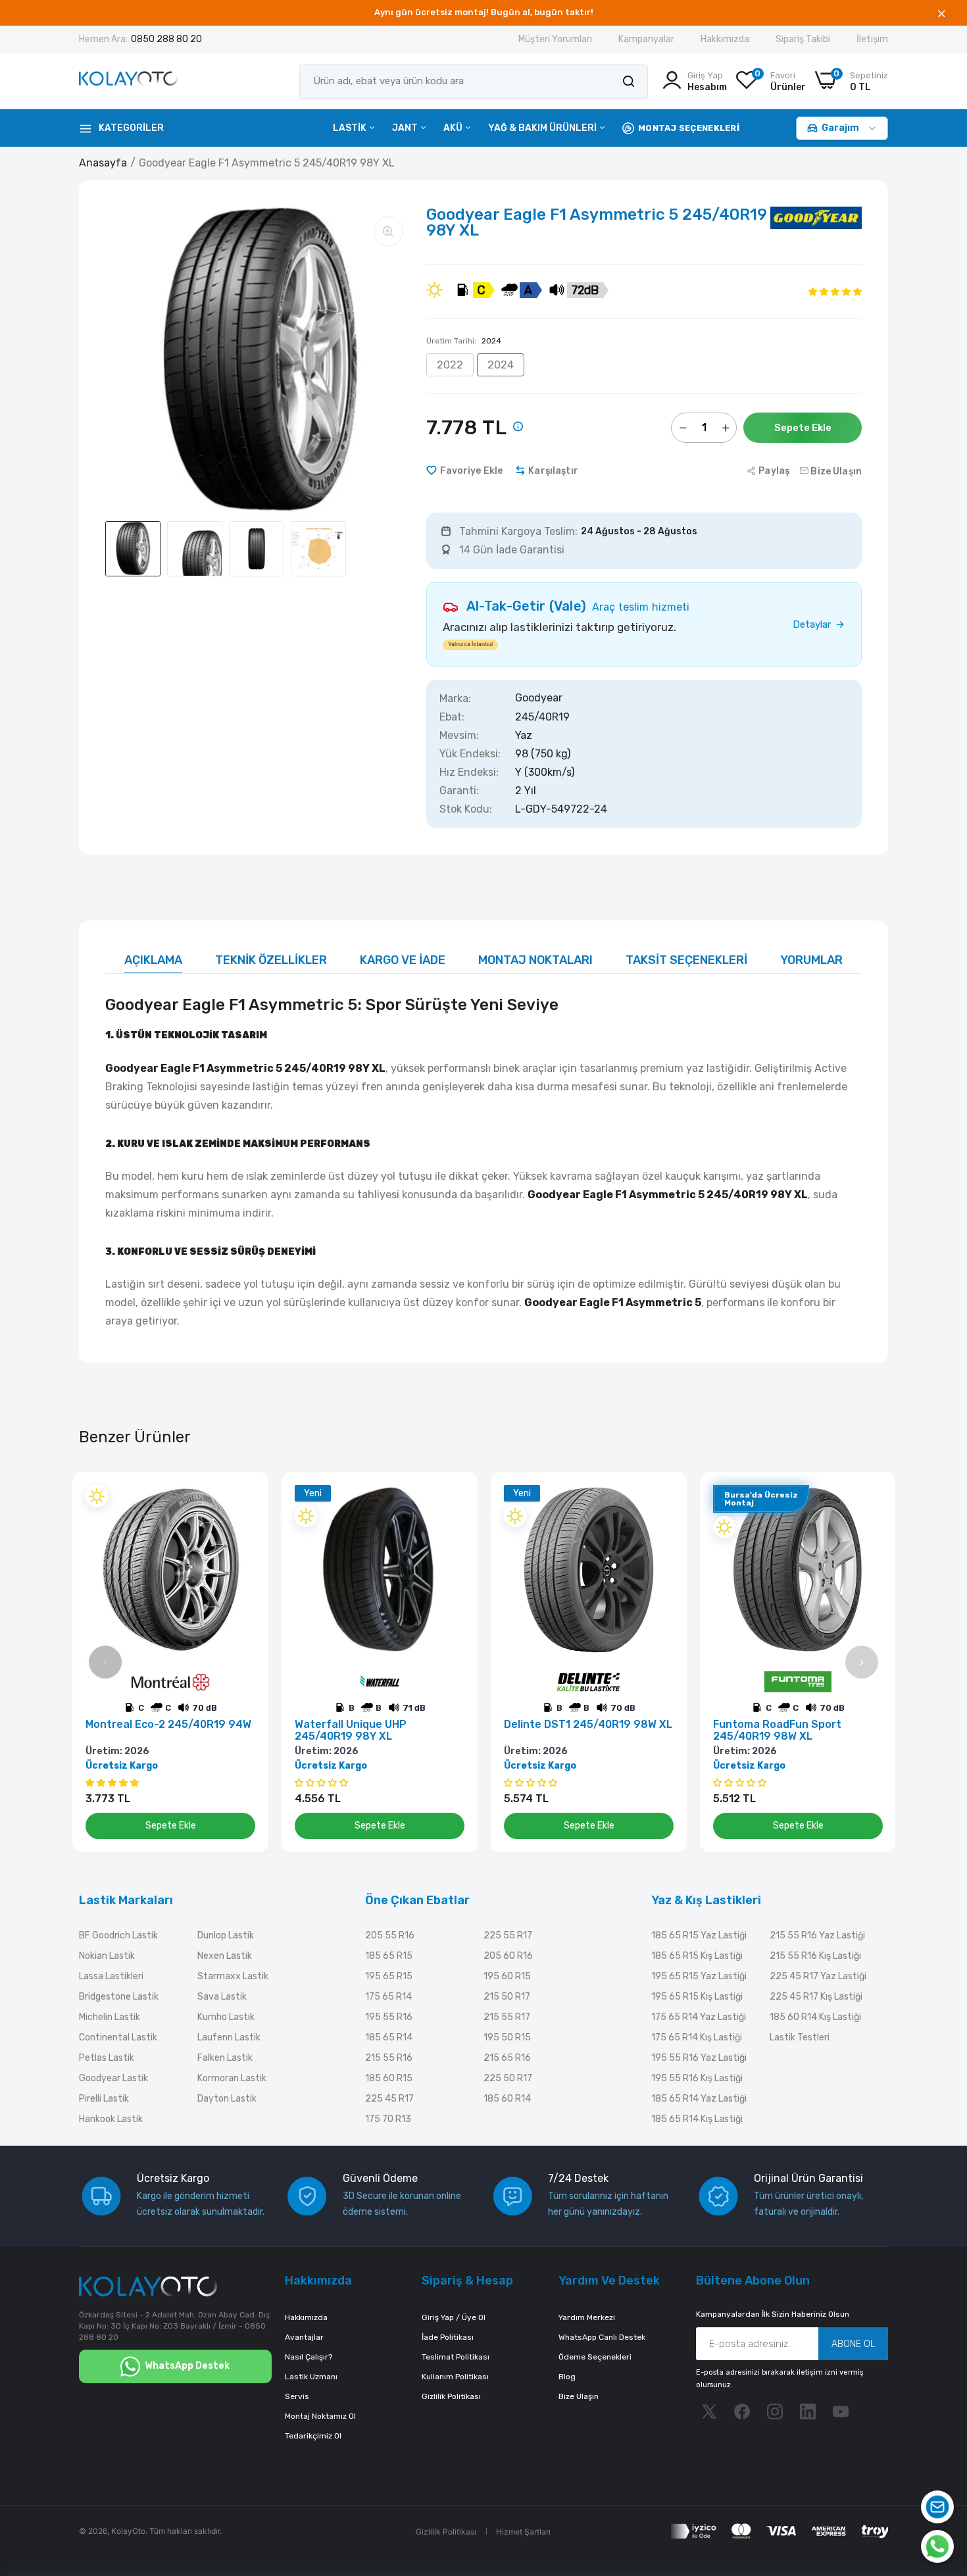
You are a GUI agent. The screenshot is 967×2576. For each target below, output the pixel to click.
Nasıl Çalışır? (309, 2357)
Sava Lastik (222, 1997)
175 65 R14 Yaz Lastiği (699, 2017)
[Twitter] (709, 2412)
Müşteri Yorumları (555, 39)
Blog (567, 2377)
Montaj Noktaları (535, 960)
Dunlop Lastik (226, 1935)
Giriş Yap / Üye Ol (454, 2317)
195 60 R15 (507, 1976)
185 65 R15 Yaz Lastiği (699, 1935)
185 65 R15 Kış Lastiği (697, 1956)
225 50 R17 (508, 2078)
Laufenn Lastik (229, 2037)
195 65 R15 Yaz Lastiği (699, 1976)
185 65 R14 (389, 2037)
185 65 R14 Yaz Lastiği (699, 2099)
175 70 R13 (388, 2119)
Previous (105, 1662)
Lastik (351, 128)
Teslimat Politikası (456, 2357)
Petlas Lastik (107, 2058)
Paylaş (774, 471)
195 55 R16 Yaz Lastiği (699, 2058)
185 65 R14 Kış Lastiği (697, 2119)
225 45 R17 (389, 2099)
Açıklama (153, 960)
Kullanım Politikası (455, 2377)
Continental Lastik (118, 2037)
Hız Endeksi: (469, 772)
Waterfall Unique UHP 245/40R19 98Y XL (351, 1730)
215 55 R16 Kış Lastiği (815, 1956)
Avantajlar (304, 2337)
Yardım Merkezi (587, 2317)
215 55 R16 (389, 2058)
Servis (297, 2396)
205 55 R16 (390, 1935)
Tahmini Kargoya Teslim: (518, 532)
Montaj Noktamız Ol (320, 2416)
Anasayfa (103, 163)
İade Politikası (448, 2337)
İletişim (872, 39)
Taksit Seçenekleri (686, 960)
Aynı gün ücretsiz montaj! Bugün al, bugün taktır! (484, 12)
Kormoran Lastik (232, 2078)
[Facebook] (742, 2412)
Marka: (455, 699)
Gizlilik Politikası (451, 2396)
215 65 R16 (507, 2058)
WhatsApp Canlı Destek (602, 2337)
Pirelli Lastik (104, 2099)
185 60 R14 (507, 2099)
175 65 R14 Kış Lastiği (697, 2037)
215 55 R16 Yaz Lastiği (817, 1935)
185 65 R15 (389, 1956)
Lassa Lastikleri (111, 1976)
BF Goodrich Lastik (118, 1935)
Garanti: (459, 791)
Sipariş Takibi (803, 39)
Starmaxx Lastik (233, 1976)
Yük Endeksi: (470, 754)
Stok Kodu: (466, 809)
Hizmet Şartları (523, 2532)
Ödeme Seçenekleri (595, 2357)
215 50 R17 (507, 1997)
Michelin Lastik (110, 2017)
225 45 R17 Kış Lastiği (816, 1997)
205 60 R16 (508, 1956)
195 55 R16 (389, 2017)
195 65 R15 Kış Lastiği (697, 1997)
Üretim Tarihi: (464, 341)
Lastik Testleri (800, 2037)
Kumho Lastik (226, 2017)
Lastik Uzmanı (311, 2377)
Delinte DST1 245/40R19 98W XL (588, 1725)
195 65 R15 (389, 1976)
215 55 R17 (507, 2017)
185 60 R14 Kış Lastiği (815, 2017)
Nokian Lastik (107, 1956)
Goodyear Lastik (113, 2078)
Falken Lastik (225, 2058)
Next (862, 1662)
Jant (406, 128)
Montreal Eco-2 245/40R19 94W (168, 1725)
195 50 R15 (507, 2037)
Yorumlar (811, 960)
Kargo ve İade (403, 960)
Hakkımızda (725, 39)
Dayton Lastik (227, 2099)
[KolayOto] (128, 81)
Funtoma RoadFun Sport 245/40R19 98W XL (777, 1730)
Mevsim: (459, 736)
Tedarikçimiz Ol (313, 2436)
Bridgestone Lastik (119, 1997)
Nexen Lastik (225, 1956)
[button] (835, 291)
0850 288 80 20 (166, 39)
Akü (454, 128)
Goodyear (539, 698)
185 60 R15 (389, 2078)
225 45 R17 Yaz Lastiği (818, 1976)
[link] (244, 1497)
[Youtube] (841, 2412)
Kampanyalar (646, 39)
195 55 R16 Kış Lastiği (697, 2078)
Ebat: (452, 717)
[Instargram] (775, 2412)
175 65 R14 (388, 1997)
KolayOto (128, 2531)
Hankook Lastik (111, 2119)
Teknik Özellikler (271, 960)
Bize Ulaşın (579, 2396)
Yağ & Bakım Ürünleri (543, 128)
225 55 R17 (508, 1935)
